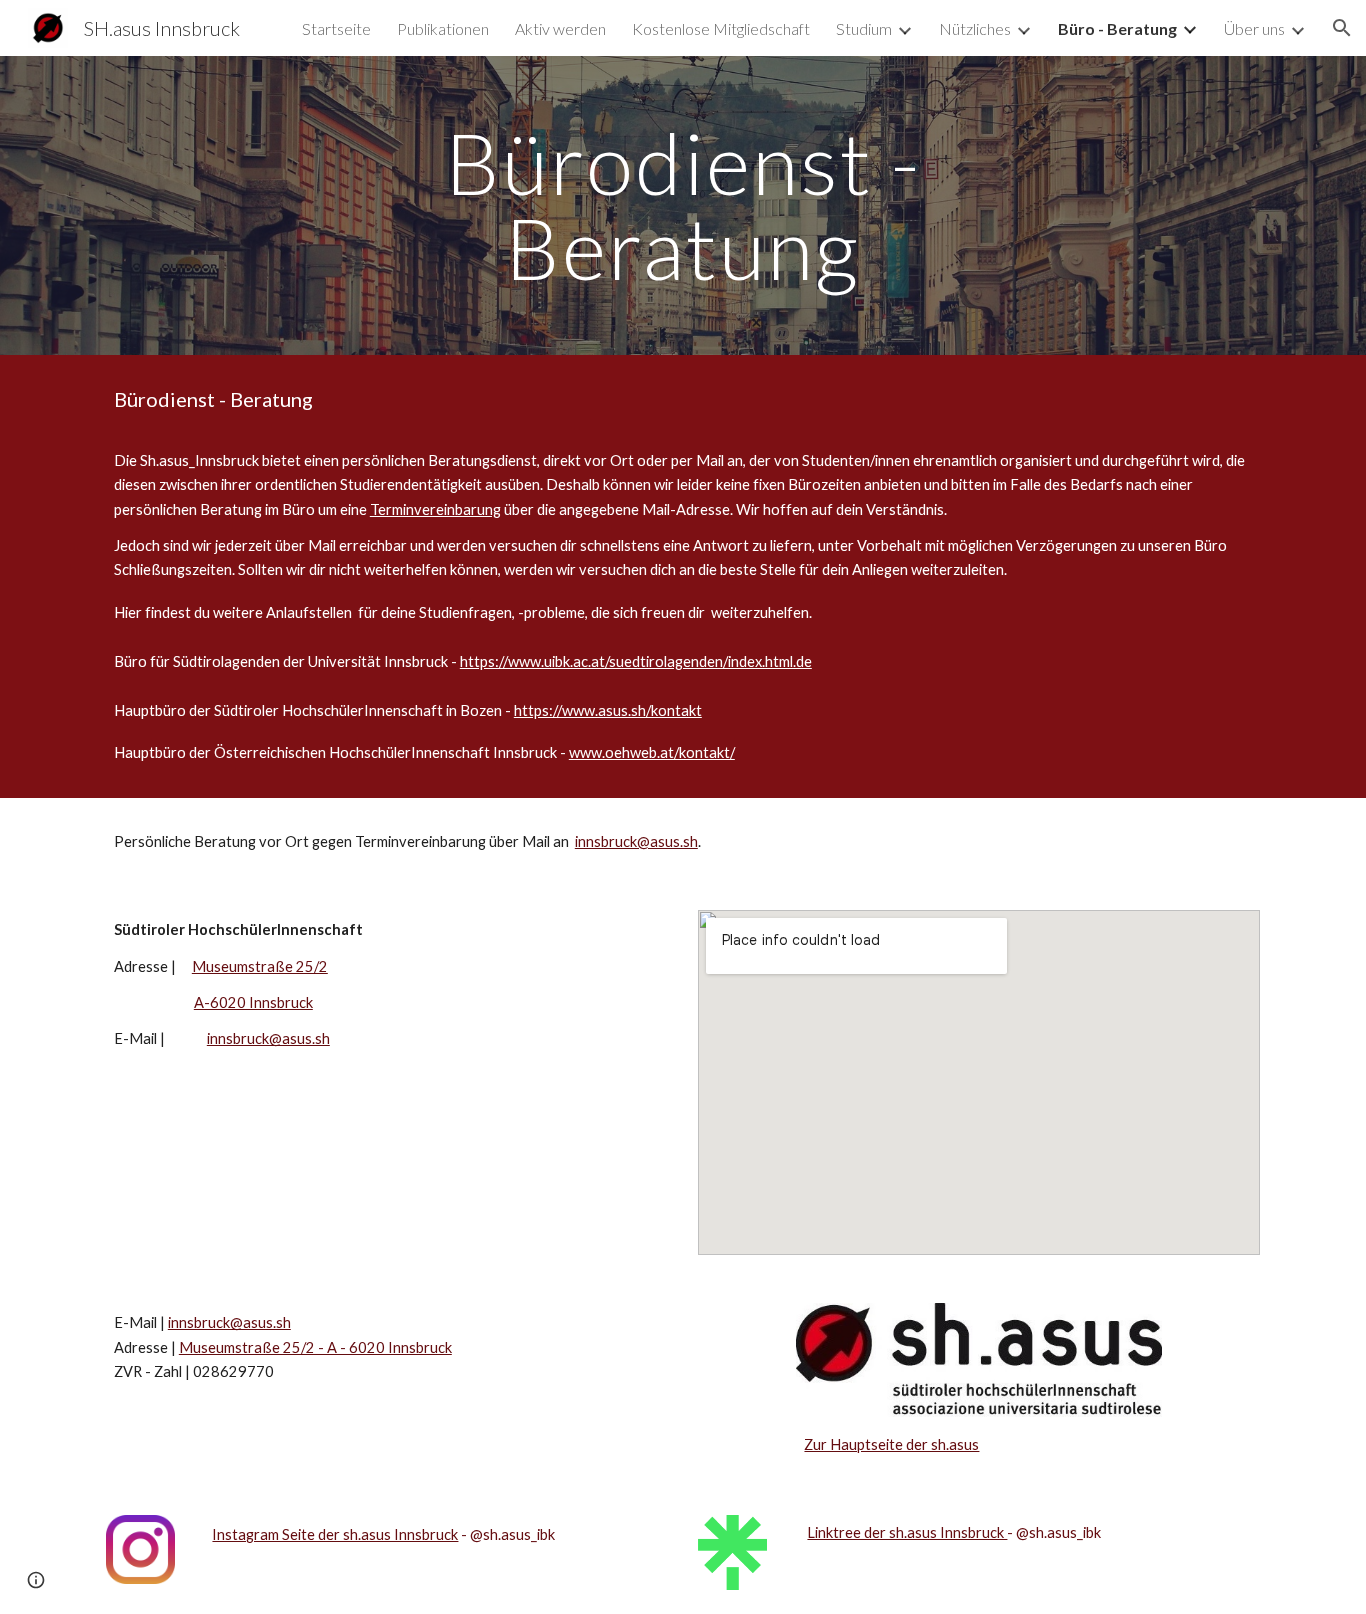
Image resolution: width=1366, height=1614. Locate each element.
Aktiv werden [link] (560, 28)
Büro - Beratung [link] (1117, 28)
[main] (683, 205)
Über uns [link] (1254, 28)
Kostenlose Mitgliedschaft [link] (721, 28)
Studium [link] (864, 28)
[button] (1342, 28)
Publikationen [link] (443, 28)
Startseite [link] (336, 28)
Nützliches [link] (975, 28)
